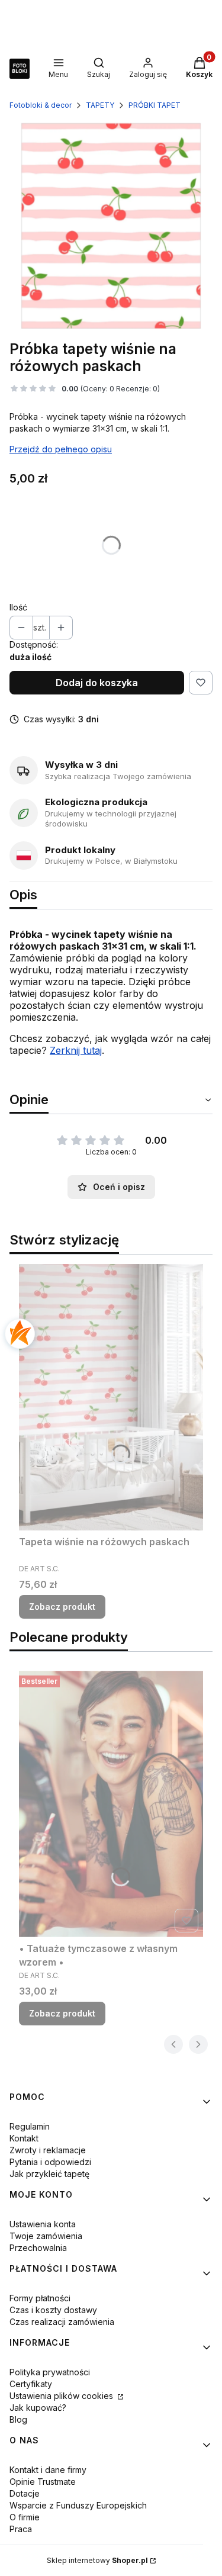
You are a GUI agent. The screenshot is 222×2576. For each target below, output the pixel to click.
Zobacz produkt (62, 1607)
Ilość (18, 607)
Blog (18, 2419)
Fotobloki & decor (41, 105)
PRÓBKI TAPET (155, 105)
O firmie (25, 2517)
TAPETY (100, 105)
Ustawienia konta (43, 2224)
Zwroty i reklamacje (48, 2150)
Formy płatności (40, 2298)
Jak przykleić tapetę (49, 2174)
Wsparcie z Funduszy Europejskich (78, 2505)
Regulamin (30, 2126)
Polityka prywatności (50, 2372)
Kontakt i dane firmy (48, 2470)
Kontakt (24, 2138)
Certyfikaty (31, 2384)
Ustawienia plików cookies (62, 2396)
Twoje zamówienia (46, 2236)
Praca (21, 2529)
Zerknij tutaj (76, 1050)
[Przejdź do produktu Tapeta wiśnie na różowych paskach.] (111, 1397)
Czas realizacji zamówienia (62, 2322)
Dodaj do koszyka (97, 683)
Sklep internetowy (97, 2560)
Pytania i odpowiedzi (50, 2162)
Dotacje (25, 2493)
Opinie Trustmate (43, 2482)
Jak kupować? (38, 2408)
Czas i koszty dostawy (53, 2310)
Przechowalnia (38, 2248)
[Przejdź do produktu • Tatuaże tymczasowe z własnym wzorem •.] (111, 1804)
